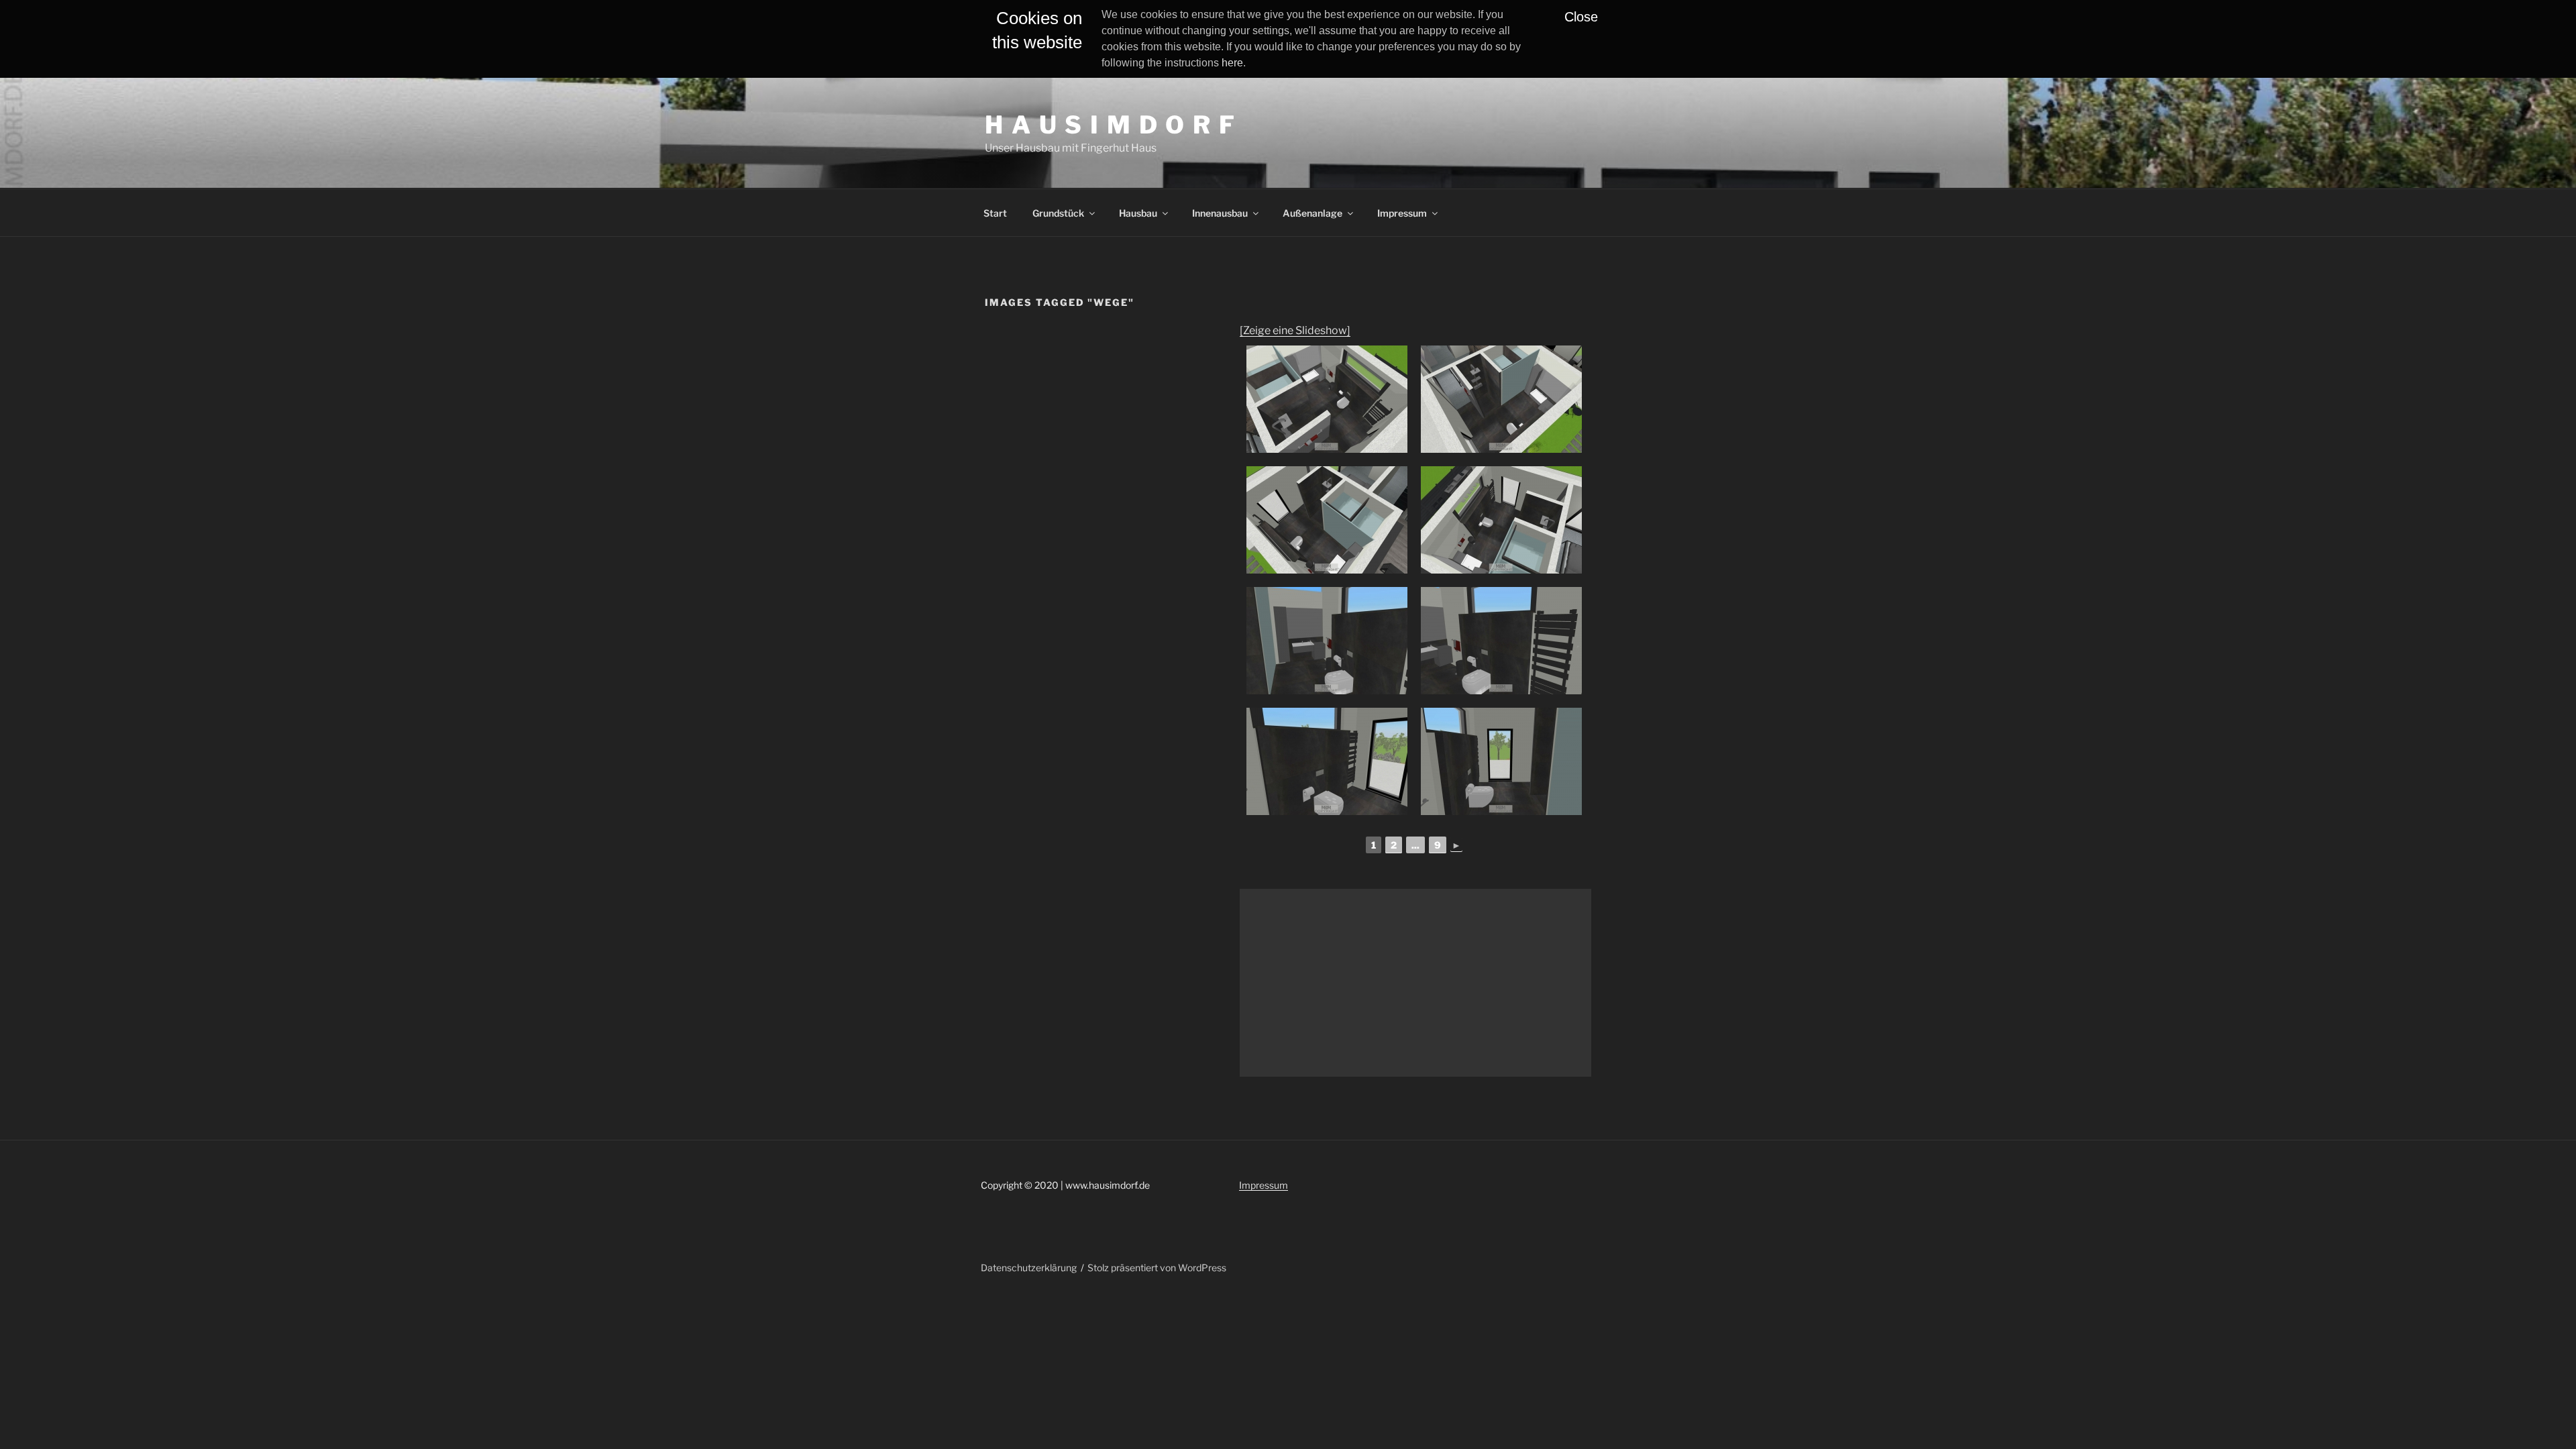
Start (995, 213)
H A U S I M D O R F (1111, 125)
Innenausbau (1220, 213)
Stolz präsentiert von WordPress (1157, 1268)
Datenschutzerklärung (1029, 1268)
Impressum (1402, 213)
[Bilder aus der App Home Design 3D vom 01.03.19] (1327, 399)
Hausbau (1138, 213)
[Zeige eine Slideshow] (1295, 330)
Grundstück (1058, 213)
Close (1581, 17)
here (1232, 63)
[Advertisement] (1415, 983)
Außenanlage (1312, 213)
